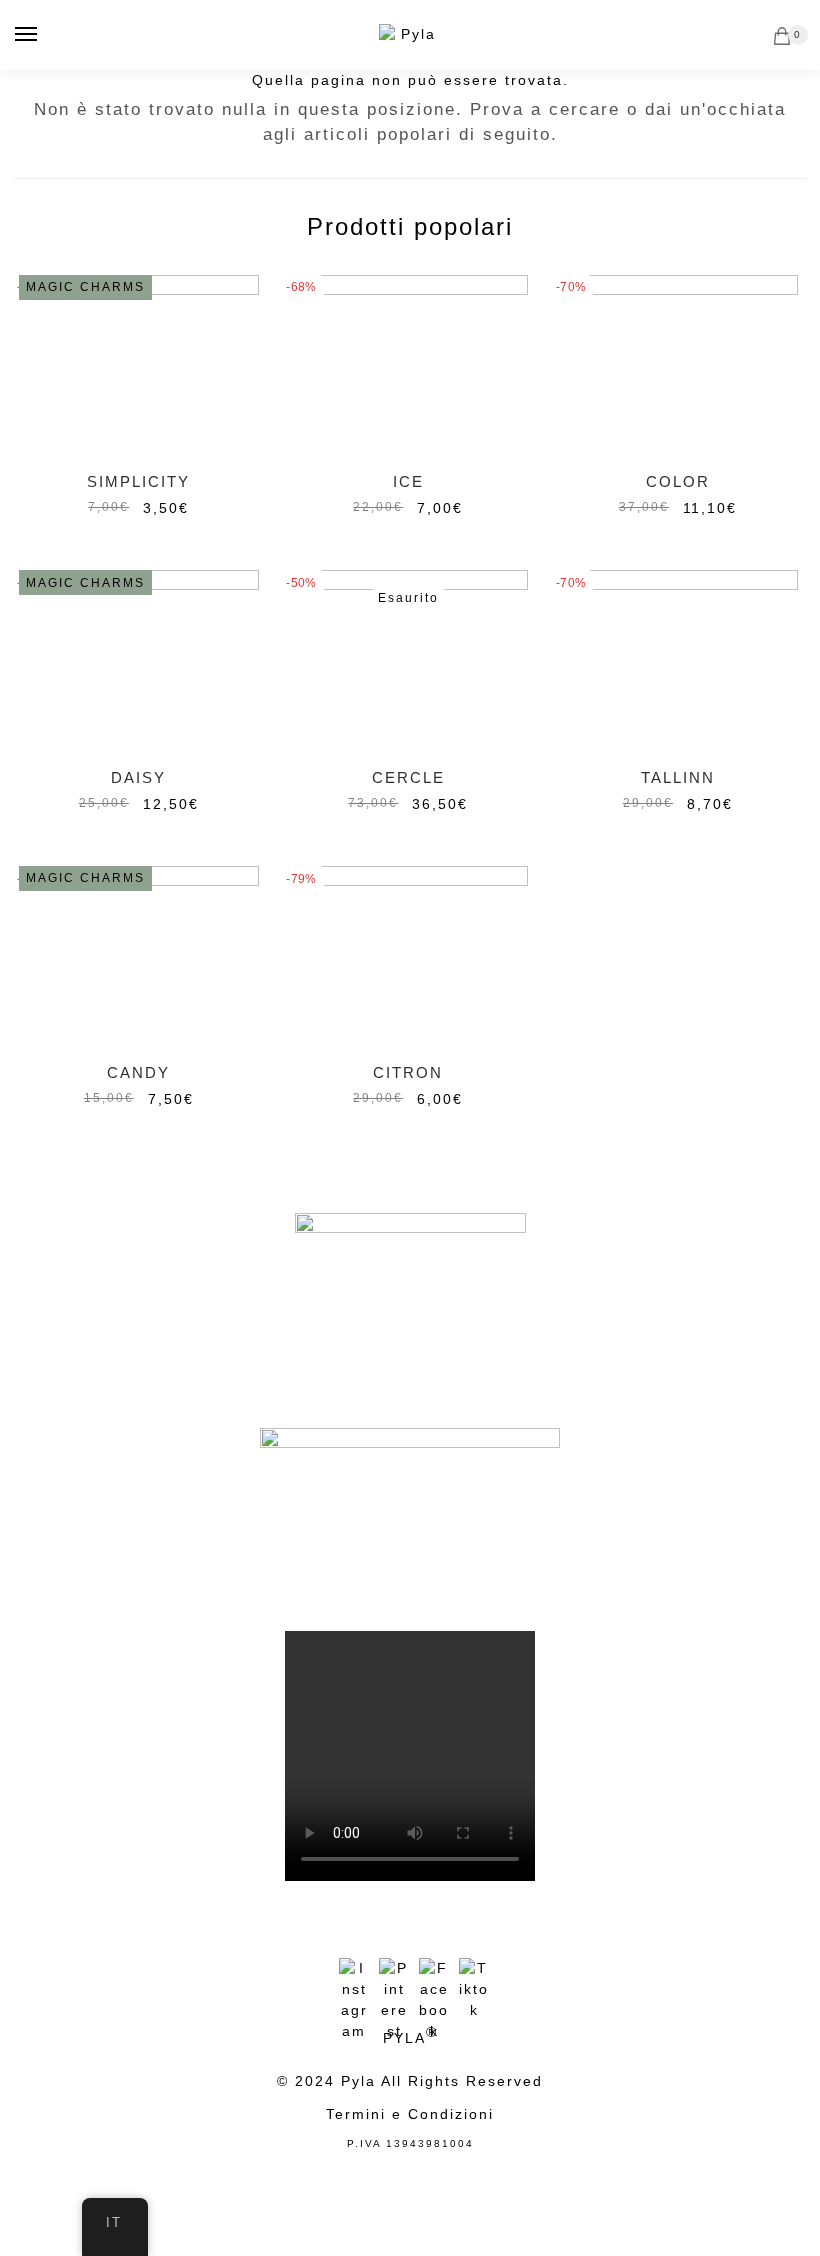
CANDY (138, 1072)
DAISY (138, 777)
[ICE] (409, 365)
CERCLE (408, 777)
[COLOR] (678, 365)
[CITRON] (409, 956)
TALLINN (678, 777)
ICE (408, 481)
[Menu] (27, 35)
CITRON (408, 1072)
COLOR (678, 481)
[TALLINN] (678, 660)
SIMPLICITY (138, 481)
